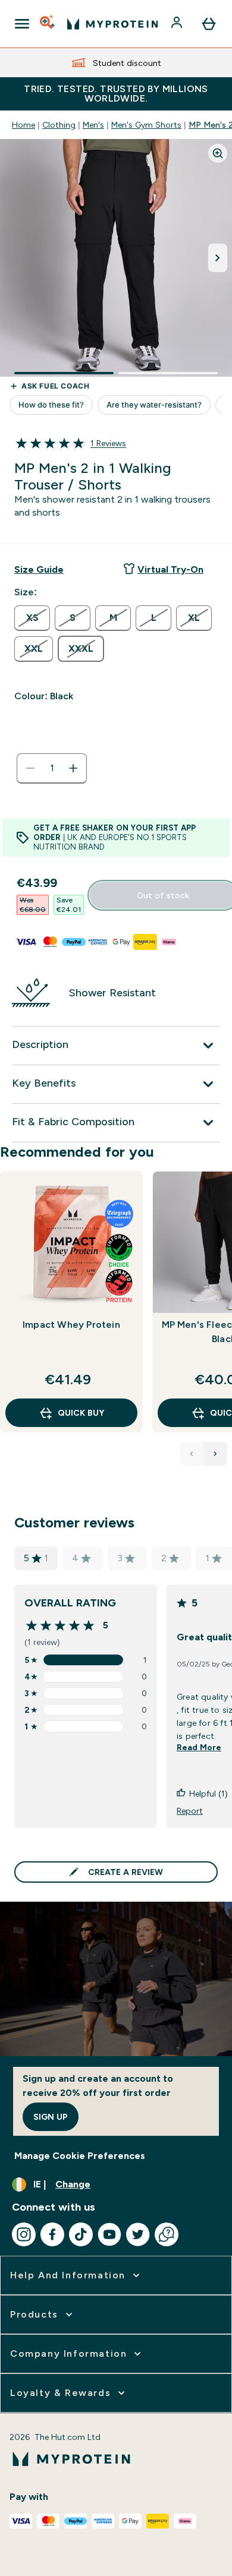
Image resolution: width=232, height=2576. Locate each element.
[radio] (32, 618)
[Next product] (215, 1454)
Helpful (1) (209, 1794)
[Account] (178, 24)
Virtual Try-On (170, 569)
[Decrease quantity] (30, 768)
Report (190, 1811)
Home (23, 125)
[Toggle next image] (218, 258)
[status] (52, 768)
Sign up (51, 2117)
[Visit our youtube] (109, 2234)
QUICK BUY (81, 1413)
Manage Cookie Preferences (80, 2156)
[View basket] (209, 24)
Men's (93, 125)
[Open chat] (167, 2234)
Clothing (59, 125)
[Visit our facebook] (52, 2234)
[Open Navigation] (22, 24)
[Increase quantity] (73, 768)
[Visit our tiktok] (81, 2234)
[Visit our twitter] (138, 2234)
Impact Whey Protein (71, 1325)
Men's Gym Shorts (146, 125)
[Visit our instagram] (24, 2234)
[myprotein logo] (112, 24)
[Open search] (48, 24)
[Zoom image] (218, 153)
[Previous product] (192, 1454)
